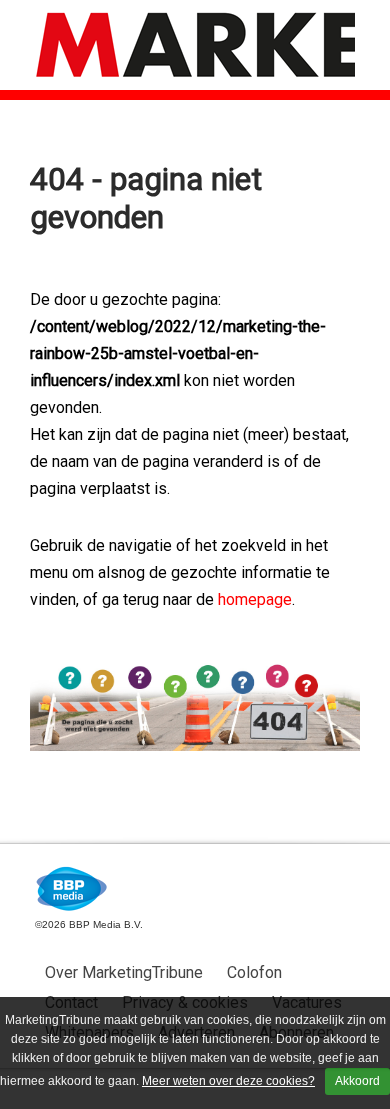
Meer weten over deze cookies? (228, 1081)
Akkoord (357, 1081)
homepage (255, 599)
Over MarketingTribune (124, 972)
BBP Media (72, 889)
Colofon (254, 972)
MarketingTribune (195, 45)
